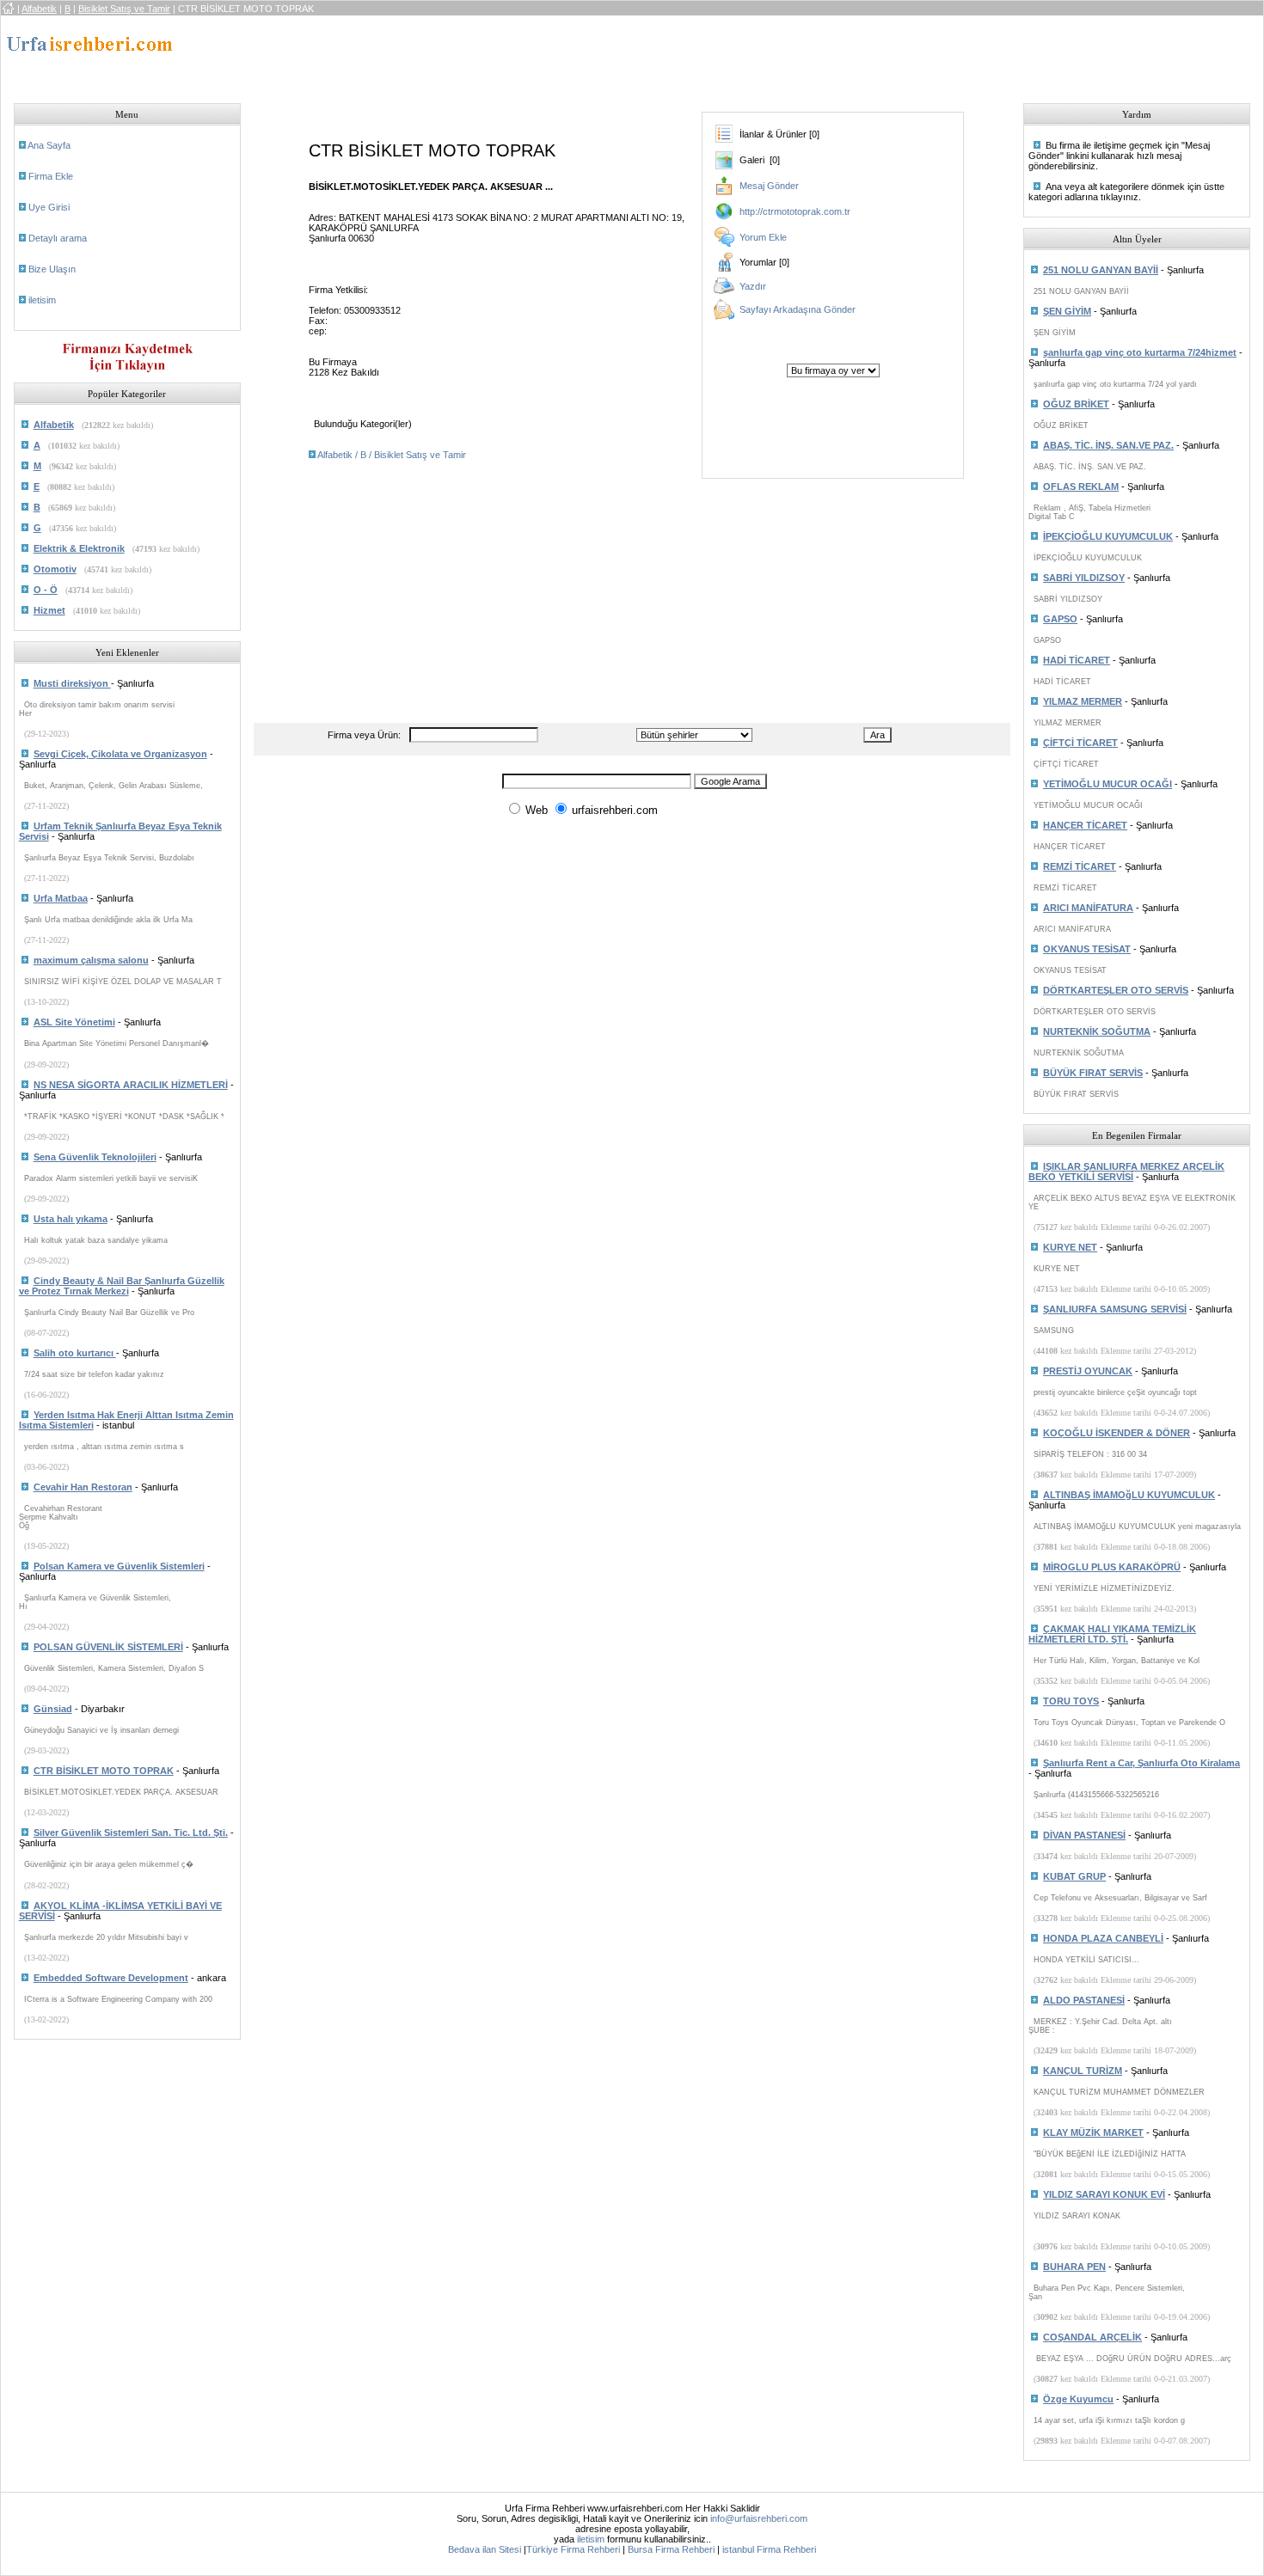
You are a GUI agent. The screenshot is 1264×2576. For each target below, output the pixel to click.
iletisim (42, 300)
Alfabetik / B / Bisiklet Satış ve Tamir (392, 455)
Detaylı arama (58, 238)
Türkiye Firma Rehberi (573, 2549)
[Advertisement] (571, 54)
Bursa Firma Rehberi (671, 2549)
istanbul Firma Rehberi (769, 2549)
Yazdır (753, 286)
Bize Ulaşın (52, 269)
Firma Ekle (51, 176)
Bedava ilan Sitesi (485, 2549)
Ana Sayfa (49, 145)
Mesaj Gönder (769, 186)
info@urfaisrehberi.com (759, 2518)
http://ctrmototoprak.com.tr (795, 211)
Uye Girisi (49, 207)
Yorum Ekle (763, 237)
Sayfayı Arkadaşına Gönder (798, 309)
